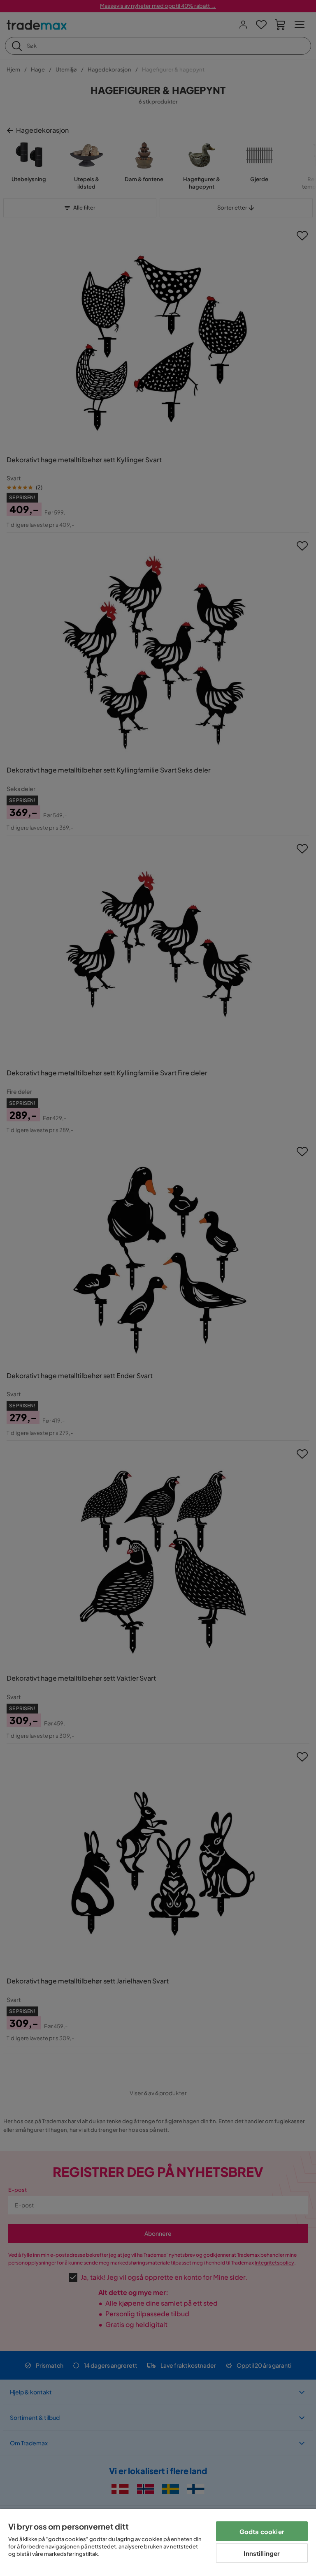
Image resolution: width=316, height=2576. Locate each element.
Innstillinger (262, 2553)
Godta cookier (262, 2531)
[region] (158, 2543)
